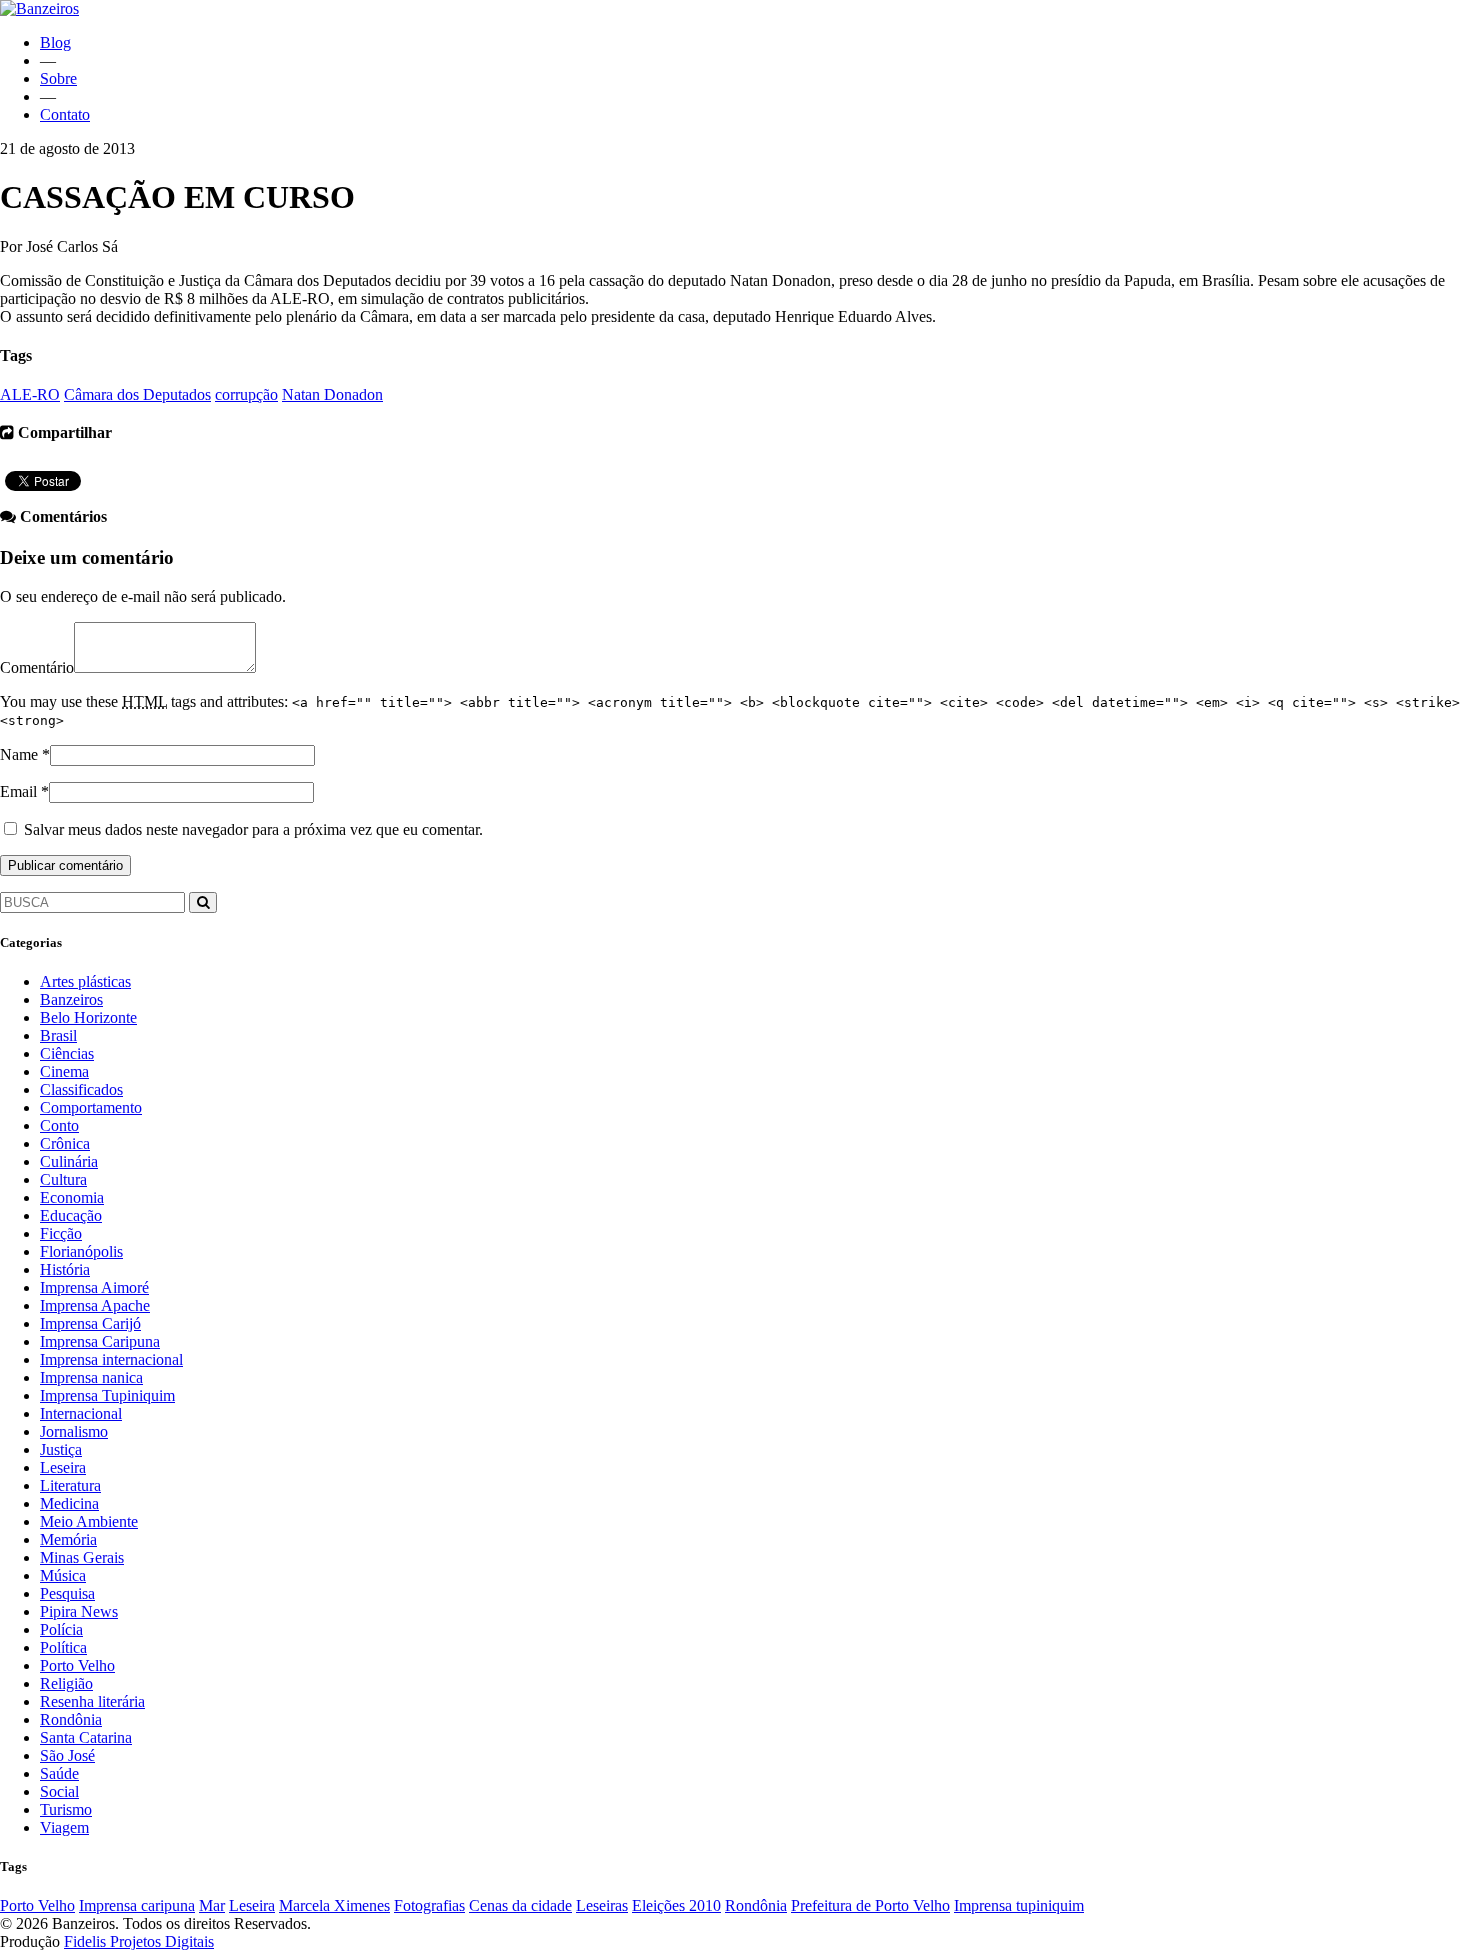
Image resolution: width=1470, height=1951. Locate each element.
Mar (212, 1905)
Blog (55, 42)
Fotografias (429, 1905)
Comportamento (91, 1107)
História (65, 1269)
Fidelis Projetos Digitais (139, 1941)
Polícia (61, 1629)
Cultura (63, 1179)
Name (19, 754)
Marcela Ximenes (334, 1905)
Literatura (70, 1485)
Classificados (81, 1089)
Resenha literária (92, 1701)
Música (63, 1575)
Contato (65, 114)
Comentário (37, 667)
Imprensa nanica (91, 1377)
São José (67, 1755)
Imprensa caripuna (137, 1905)
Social (59, 1791)
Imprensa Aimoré (94, 1287)
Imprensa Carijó (90, 1323)
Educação (71, 1215)
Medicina (69, 1503)
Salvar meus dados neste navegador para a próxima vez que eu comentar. (253, 829)
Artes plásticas (85, 981)
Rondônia (71, 1719)
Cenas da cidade (520, 1905)
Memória (68, 1539)
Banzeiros (71, 999)
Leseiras (602, 1905)
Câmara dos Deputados (137, 394)
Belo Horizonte (88, 1017)
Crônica (65, 1143)
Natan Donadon (332, 394)
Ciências (67, 1053)
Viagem (64, 1827)
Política (63, 1647)
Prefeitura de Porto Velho (870, 1905)
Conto (59, 1125)
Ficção (61, 1233)
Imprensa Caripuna (100, 1341)
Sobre (58, 78)
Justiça (61, 1449)
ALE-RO (30, 394)
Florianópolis (81, 1251)
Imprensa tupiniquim (1019, 1905)
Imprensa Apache (95, 1305)
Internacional (81, 1413)
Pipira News (79, 1611)
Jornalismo (74, 1431)
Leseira (63, 1467)
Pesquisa (67, 1593)
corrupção (246, 394)
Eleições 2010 (676, 1905)
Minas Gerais (82, 1557)
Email (18, 791)
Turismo (66, 1809)
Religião (66, 1683)
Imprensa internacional (111, 1359)
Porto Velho (77, 1665)
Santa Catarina (86, 1737)
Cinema (64, 1071)
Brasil (58, 1035)
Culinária (69, 1161)
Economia (72, 1197)
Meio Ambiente (89, 1521)
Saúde (59, 1773)
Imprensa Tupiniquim (107, 1395)
